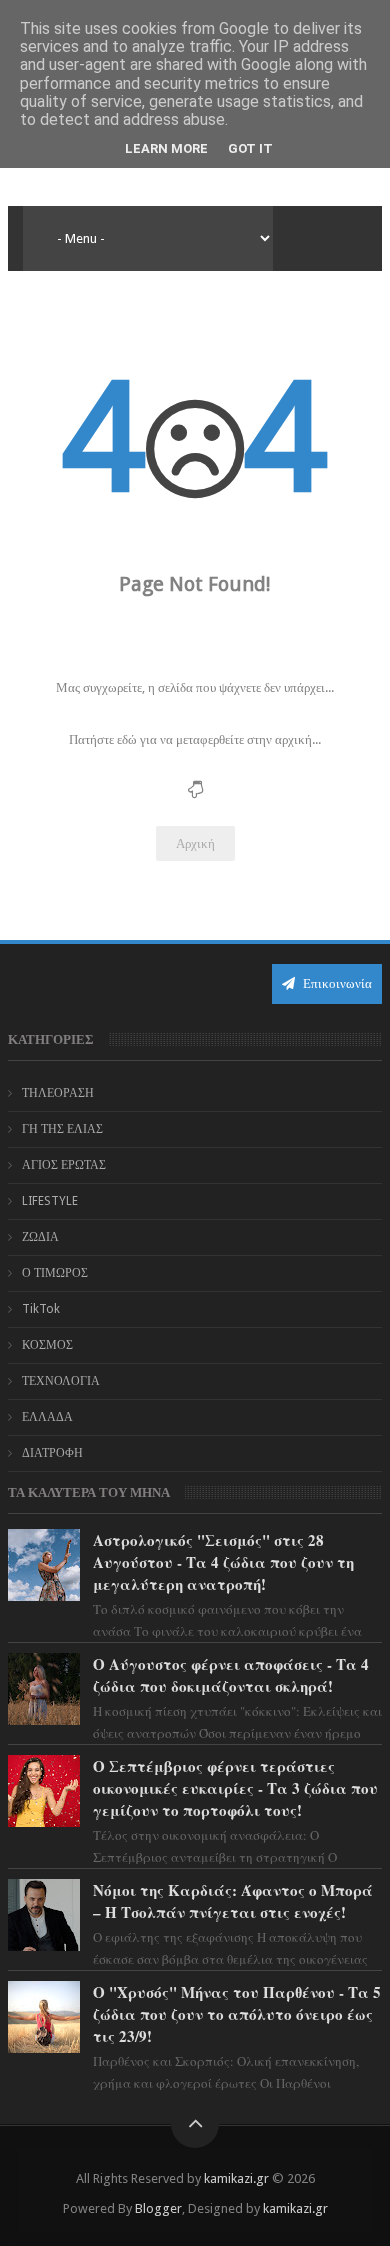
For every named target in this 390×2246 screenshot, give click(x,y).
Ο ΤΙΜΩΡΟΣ (55, 1273)
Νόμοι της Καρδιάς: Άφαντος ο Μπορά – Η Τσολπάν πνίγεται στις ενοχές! (233, 1901)
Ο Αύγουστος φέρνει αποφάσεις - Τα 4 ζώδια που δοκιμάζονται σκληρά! (231, 1675)
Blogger (158, 2208)
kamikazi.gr (236, 2178)
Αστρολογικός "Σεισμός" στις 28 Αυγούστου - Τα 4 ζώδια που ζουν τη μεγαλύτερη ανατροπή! (223, 1562)
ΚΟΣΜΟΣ (47, 1345)
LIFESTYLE (50, 1201)
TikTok (41, 1309)
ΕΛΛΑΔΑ (47, 1417)
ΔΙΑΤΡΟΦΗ (52, 1453)
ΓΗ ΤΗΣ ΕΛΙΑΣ (62, 1129)
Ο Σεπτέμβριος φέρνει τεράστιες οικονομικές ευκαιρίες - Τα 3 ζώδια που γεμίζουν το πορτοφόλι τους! (235, 1788)
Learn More (166, 148)
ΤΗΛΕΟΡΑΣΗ (58, 1093)
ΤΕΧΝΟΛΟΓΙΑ (61, 1381)
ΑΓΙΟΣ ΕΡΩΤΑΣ (64, 1165)
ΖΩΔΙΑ (40, 1237)
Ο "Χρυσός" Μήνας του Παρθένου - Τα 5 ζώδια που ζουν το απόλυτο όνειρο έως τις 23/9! (237, 2014)
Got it (250, 148)
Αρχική (195, 843)
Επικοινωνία (336, 983)
